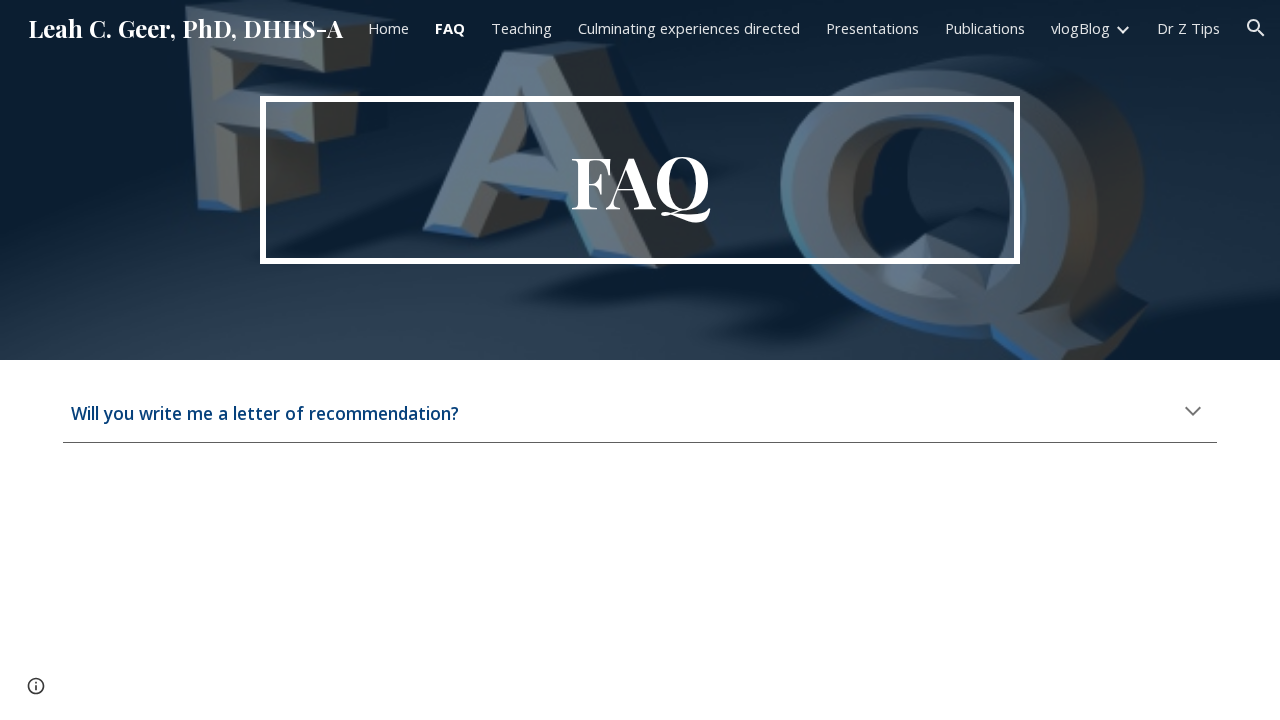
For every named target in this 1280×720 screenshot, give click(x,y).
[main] (640, 180)
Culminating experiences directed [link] (689, 28)
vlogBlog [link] (1080, 28)
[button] (1256, 28)
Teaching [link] (521, 28)
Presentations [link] (872, 28)
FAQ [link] (450, 28)
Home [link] (388, 28)
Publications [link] (985, 28)
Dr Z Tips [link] (1188, 28)
